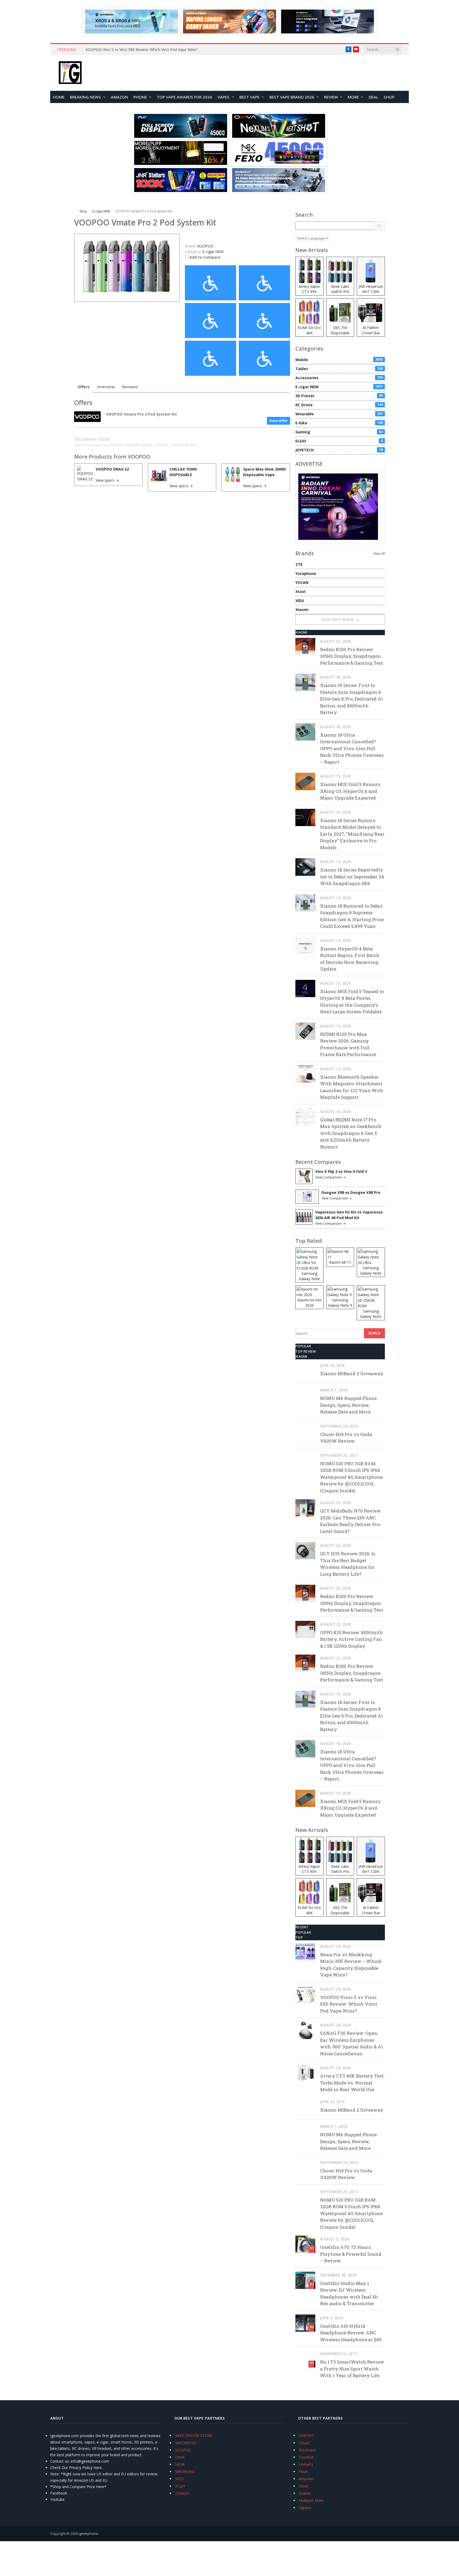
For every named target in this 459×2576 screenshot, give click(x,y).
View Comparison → (330, 1177)
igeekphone (88, 2534)
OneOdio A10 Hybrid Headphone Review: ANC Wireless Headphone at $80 (351, 2333)
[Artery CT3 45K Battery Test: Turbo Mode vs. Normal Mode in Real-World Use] (305, 2073)
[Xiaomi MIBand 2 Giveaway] (305, 1371)
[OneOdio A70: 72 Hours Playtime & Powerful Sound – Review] (305, 2244)
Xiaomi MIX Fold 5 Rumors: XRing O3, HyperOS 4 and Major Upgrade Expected (350, 791)
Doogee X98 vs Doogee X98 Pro (351, 1192)
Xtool (300, 591)
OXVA (180, 2457)
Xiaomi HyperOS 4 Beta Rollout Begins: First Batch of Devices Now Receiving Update (350, 959)
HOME (59, 97)
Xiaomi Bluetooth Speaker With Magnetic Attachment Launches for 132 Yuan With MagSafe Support (352, 1087)
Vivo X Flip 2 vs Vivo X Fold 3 (341, 1171)
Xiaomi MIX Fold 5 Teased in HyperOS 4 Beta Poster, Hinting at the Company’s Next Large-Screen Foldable (352, 1002)
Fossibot (306, 2457)
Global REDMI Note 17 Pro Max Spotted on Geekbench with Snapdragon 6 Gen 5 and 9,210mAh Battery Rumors (351, 1133)
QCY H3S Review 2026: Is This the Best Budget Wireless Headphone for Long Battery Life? (348, 1564)
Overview (106, 387)
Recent (302, 1927)
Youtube (57, 2499)
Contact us (59, 2461)
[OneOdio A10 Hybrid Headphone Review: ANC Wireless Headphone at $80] (305, 2323)
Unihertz (306, 2464)
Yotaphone (306, 573)
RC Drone (339, 405)
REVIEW (331, 97)
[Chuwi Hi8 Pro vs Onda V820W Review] (305, 1431)
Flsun (303, 2472)
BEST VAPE (249, 97)
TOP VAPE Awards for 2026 (184, 97)
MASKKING (185, 2472)
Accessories (339, 378)
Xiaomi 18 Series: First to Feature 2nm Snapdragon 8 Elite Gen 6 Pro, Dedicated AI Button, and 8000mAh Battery (351, 699)
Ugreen (305, 2508)
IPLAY (180, 2486)
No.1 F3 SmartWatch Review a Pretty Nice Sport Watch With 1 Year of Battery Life (352, 2369)
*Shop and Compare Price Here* (78, 2487)
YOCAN (302, 582)
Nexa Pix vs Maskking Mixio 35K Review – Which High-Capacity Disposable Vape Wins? (351, 1965)
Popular (303, 1346)
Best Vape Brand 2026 (292, 97)
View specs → (107, 480)
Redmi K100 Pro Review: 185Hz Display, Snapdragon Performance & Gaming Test (352, 656)
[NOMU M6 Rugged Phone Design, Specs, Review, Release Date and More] (305, 1395)
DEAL (373, 97)
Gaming (339, 432)
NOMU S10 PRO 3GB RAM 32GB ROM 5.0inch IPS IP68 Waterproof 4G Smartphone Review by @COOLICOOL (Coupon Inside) (351, 1477)
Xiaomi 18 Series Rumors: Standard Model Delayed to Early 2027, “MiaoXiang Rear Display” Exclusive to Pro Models (352, 834)
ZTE (299, 564)
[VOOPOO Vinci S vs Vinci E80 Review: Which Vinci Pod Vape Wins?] (305, 1994)
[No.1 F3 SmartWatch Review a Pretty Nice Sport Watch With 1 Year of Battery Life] (305, 2359)
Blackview (307, 2450)
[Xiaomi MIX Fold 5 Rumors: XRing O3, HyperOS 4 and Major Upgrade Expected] (305, 781)
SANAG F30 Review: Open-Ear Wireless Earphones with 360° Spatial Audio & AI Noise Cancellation (351, 2043)
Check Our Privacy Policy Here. (76, 2468)
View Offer (279, 421)
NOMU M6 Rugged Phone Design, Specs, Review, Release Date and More (348, 1405)
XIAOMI (301, 632)
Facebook (59, 2493)
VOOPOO (139, 457)
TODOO (182, 2493)
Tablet (339, 369)
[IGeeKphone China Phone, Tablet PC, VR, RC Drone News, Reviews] (70, 73)
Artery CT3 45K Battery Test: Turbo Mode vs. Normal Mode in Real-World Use (352, 2083)
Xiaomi (302, 610)
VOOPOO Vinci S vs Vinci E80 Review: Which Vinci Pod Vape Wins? (141, 50)
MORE (353, 97)
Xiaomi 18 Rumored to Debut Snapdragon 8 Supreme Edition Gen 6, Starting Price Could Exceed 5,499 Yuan (352, 916)
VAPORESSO (186, 2443)
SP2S (179, 2479)
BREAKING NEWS (85, 97)
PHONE (140, 97)
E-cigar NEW (213, 252)
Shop (389, 97)
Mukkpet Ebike (311, 2500)
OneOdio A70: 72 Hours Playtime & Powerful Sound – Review (351, 2254)
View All (379, 554)
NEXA (180, 2464)
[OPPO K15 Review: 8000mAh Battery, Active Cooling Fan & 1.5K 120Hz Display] (305, 1629)
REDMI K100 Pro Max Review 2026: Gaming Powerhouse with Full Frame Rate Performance (348, 1044)
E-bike (339, 423)
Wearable (339, 414)
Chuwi (304, 2443)
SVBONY (306, 2435)
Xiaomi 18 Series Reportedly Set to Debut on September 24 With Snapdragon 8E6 (352, 877)
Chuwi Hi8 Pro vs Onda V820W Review (346, 1438)
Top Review (306, 1351)
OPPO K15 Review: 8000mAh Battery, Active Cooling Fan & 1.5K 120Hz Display (351, 1639)
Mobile (339, 360)
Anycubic (306, 2479)
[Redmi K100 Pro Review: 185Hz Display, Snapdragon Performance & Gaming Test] (305, 646)
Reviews (130, 387)
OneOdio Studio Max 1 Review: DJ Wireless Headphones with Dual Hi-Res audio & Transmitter (350, 2293)
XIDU (300, 601)
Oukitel (305, 2493)
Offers (84, 387)
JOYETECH (339, 450)
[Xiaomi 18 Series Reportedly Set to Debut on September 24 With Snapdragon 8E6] (305, 867)
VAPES (224, 97)
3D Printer (339, 396)
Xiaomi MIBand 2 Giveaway (352, 1374)
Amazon (119, 97)
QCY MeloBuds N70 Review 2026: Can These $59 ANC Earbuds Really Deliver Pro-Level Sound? (351, 1521)
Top (299, 1937)
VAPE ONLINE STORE (194, 2435)
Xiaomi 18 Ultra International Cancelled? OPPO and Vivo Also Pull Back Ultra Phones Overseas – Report (352, 748)
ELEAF (339, 441)
